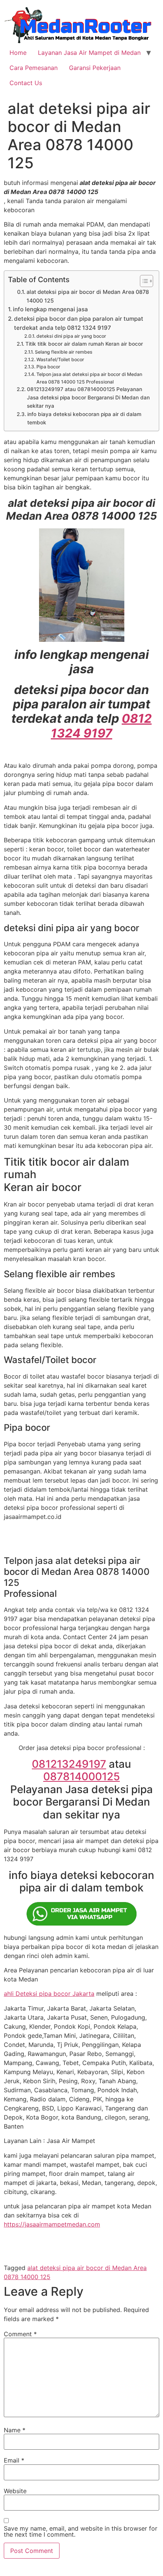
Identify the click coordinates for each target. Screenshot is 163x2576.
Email (14, 2460)
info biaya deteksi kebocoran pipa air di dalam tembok (84, 418)
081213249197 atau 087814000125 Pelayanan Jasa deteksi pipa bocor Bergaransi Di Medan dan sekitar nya (88, 398)
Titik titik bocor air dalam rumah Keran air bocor (84, 344)
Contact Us (26, 83)
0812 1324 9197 (101, 726)
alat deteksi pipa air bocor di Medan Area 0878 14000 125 (88, 296)
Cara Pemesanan (34, 68)
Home (18, 53)
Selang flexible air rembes (63, 352)
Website (15, 2491)
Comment (20, 2334)
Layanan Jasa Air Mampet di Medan (89, 53)
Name (15, 2430)
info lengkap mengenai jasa (50, 309)
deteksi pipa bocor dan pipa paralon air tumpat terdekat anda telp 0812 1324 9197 (79, 323)
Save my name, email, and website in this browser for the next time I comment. (81, 2531)
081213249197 (69, 1764)
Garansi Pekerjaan (95, 68)
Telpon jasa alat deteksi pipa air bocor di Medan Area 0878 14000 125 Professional (89, 378)
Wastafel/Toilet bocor (60, 359)
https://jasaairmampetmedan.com (52, 2224)
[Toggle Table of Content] (143, 281)
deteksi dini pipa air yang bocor (71, 336)
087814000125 (81, 1776)
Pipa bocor (48, 367)
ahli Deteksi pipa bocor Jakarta (49, 1994)
